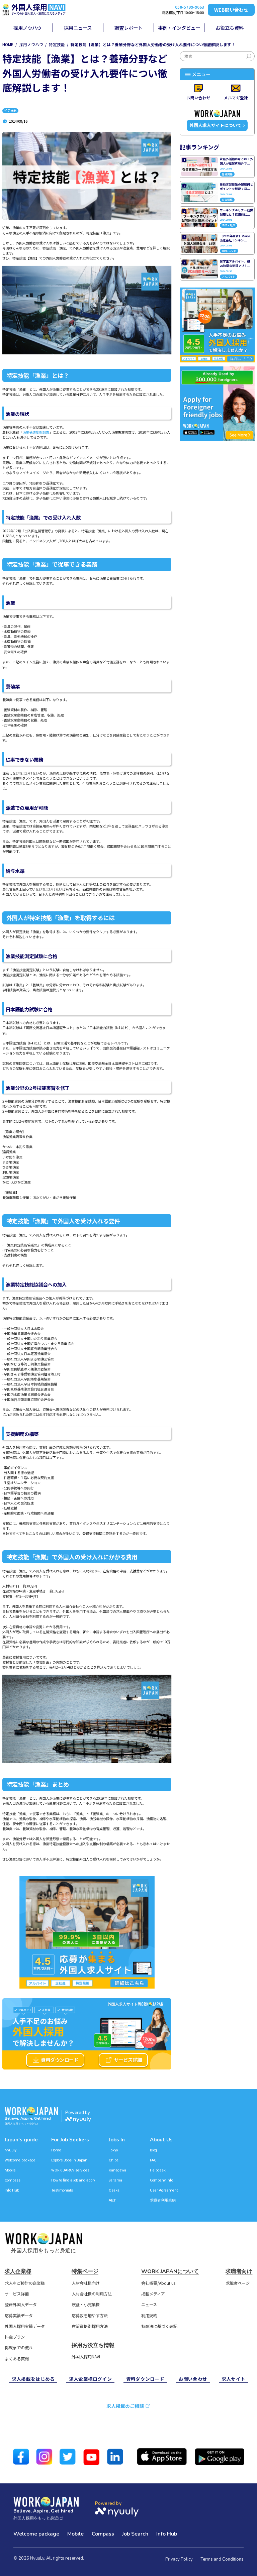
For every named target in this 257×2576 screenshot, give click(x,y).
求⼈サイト (233, 2379)
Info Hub (12, 2190)
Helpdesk (158, 2170)
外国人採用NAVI (86, 2357)
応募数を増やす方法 (90, 2316)
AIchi (113, 2200)
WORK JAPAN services (70, 2170)
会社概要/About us (158, 2283)
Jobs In (117, 2140)
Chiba (114, 2160)
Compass (13, 2180)
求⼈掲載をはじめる (33, 2379)
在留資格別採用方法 (90, 2327)
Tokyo (113, 2150)
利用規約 (149, 2316)
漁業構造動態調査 (36, 432)
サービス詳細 (128, 2060)
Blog (153, 2150)
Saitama (115, 2180)
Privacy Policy (179, 2559)
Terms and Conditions (222, 2559)
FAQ (153, 2160)
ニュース (149, 2305)
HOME (8, 44)
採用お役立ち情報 (93, 2345)
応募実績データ (19, 2316)
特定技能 (57, 44)
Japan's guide (21, 2140)
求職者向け (239, 2271)
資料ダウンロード (60, 2060)
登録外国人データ (21, 2305)
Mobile (10, 2170)
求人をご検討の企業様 (25, 2283)
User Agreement (164, 2190)
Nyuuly (11, 2150)
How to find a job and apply (73, 2180)
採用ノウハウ (31, 44)
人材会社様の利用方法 (92, 2294)
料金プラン (15, 2337)
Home (56, 2150)
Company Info (161, 2180)
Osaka (114, 2190)
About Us (161, 2140)
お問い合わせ (193, 2379)
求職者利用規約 (163, 2200)
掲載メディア (153, 2294)
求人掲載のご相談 (125, 2406)
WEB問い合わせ (231, 10)
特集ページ (85, 2271)
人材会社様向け (86, 2283)
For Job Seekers (70, 2140)
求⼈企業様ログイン (90, 2379)
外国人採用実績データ (25, 2327)
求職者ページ (238, 2283)
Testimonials (62, 2190)
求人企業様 (18, 2271)
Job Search (135, 2534)
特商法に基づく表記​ (159, 2327)
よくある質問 (17, 2359)
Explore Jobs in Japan (69, 2160)
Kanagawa (117, 2170)
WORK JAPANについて (170, 2271)
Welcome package (20, 2160)
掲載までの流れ (19, 2348)
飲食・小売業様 (86, 2305)
